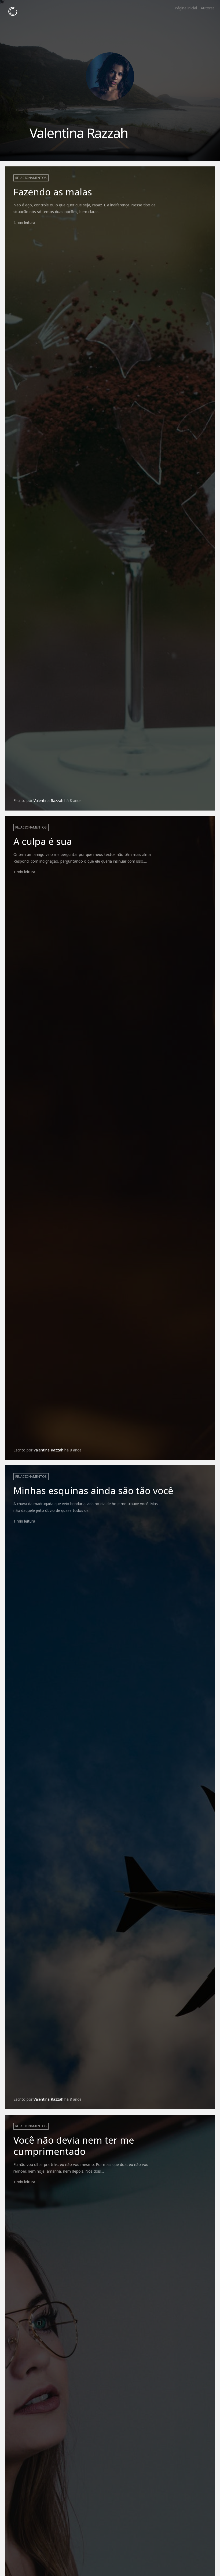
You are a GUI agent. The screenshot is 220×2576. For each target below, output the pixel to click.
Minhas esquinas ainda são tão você (93, 1490)
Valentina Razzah (48, 800)
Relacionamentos (31, 178)
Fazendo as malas (53, 192)
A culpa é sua (43, 841)
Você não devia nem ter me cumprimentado (74, 2146)
